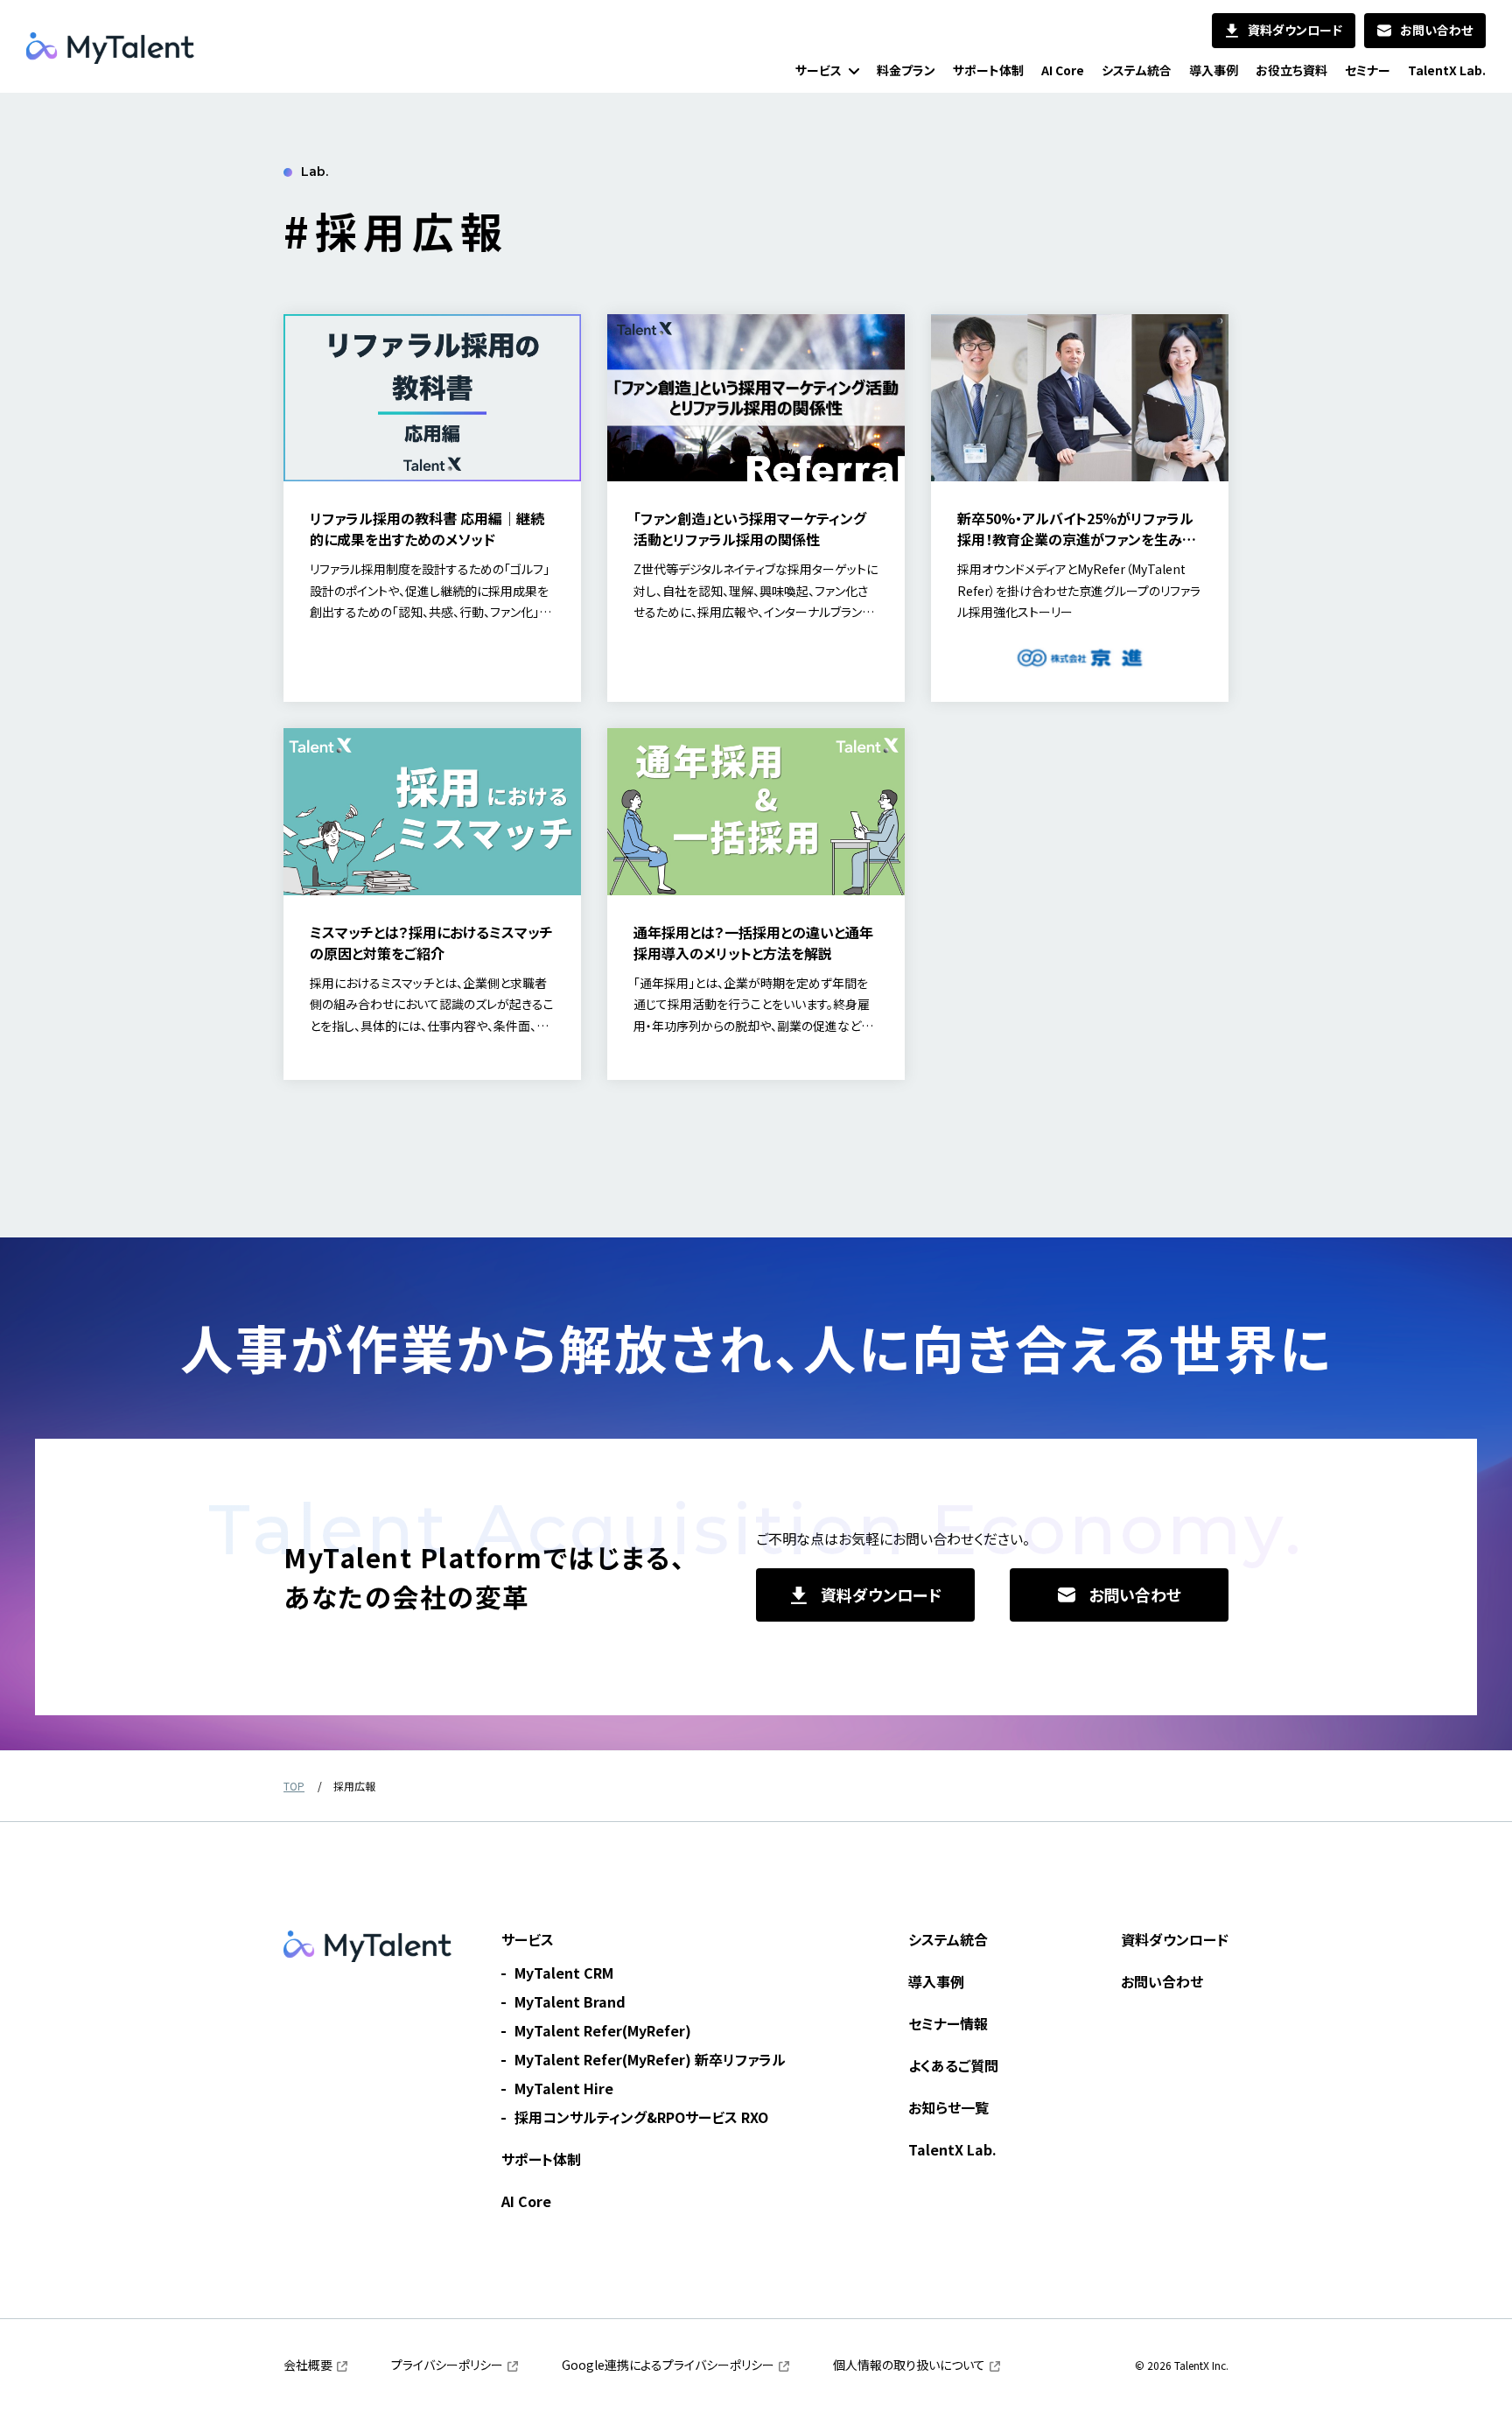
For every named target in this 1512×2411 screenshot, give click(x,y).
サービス (528, 1939)
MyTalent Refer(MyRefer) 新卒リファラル (650, 2059)
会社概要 (308, 2365)
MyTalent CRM (564, 1973)
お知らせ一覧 (948, 2107)
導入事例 (936, 1981)
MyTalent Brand (570, 2001)
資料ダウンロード (1175, 1939)
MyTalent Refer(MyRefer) (603, 2030)
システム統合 (948, 1939)
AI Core (526, 2201)
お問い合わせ (1162, 1981)
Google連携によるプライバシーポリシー (668, 2365)
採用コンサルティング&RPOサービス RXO (641, 2117)
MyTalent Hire (564, 2088)
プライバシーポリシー (447, 2365)
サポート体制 (541, 2159)
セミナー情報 (948, 2023)
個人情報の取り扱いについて (909, 2365)
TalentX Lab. (952, 2149)
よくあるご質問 (953, 2065)
